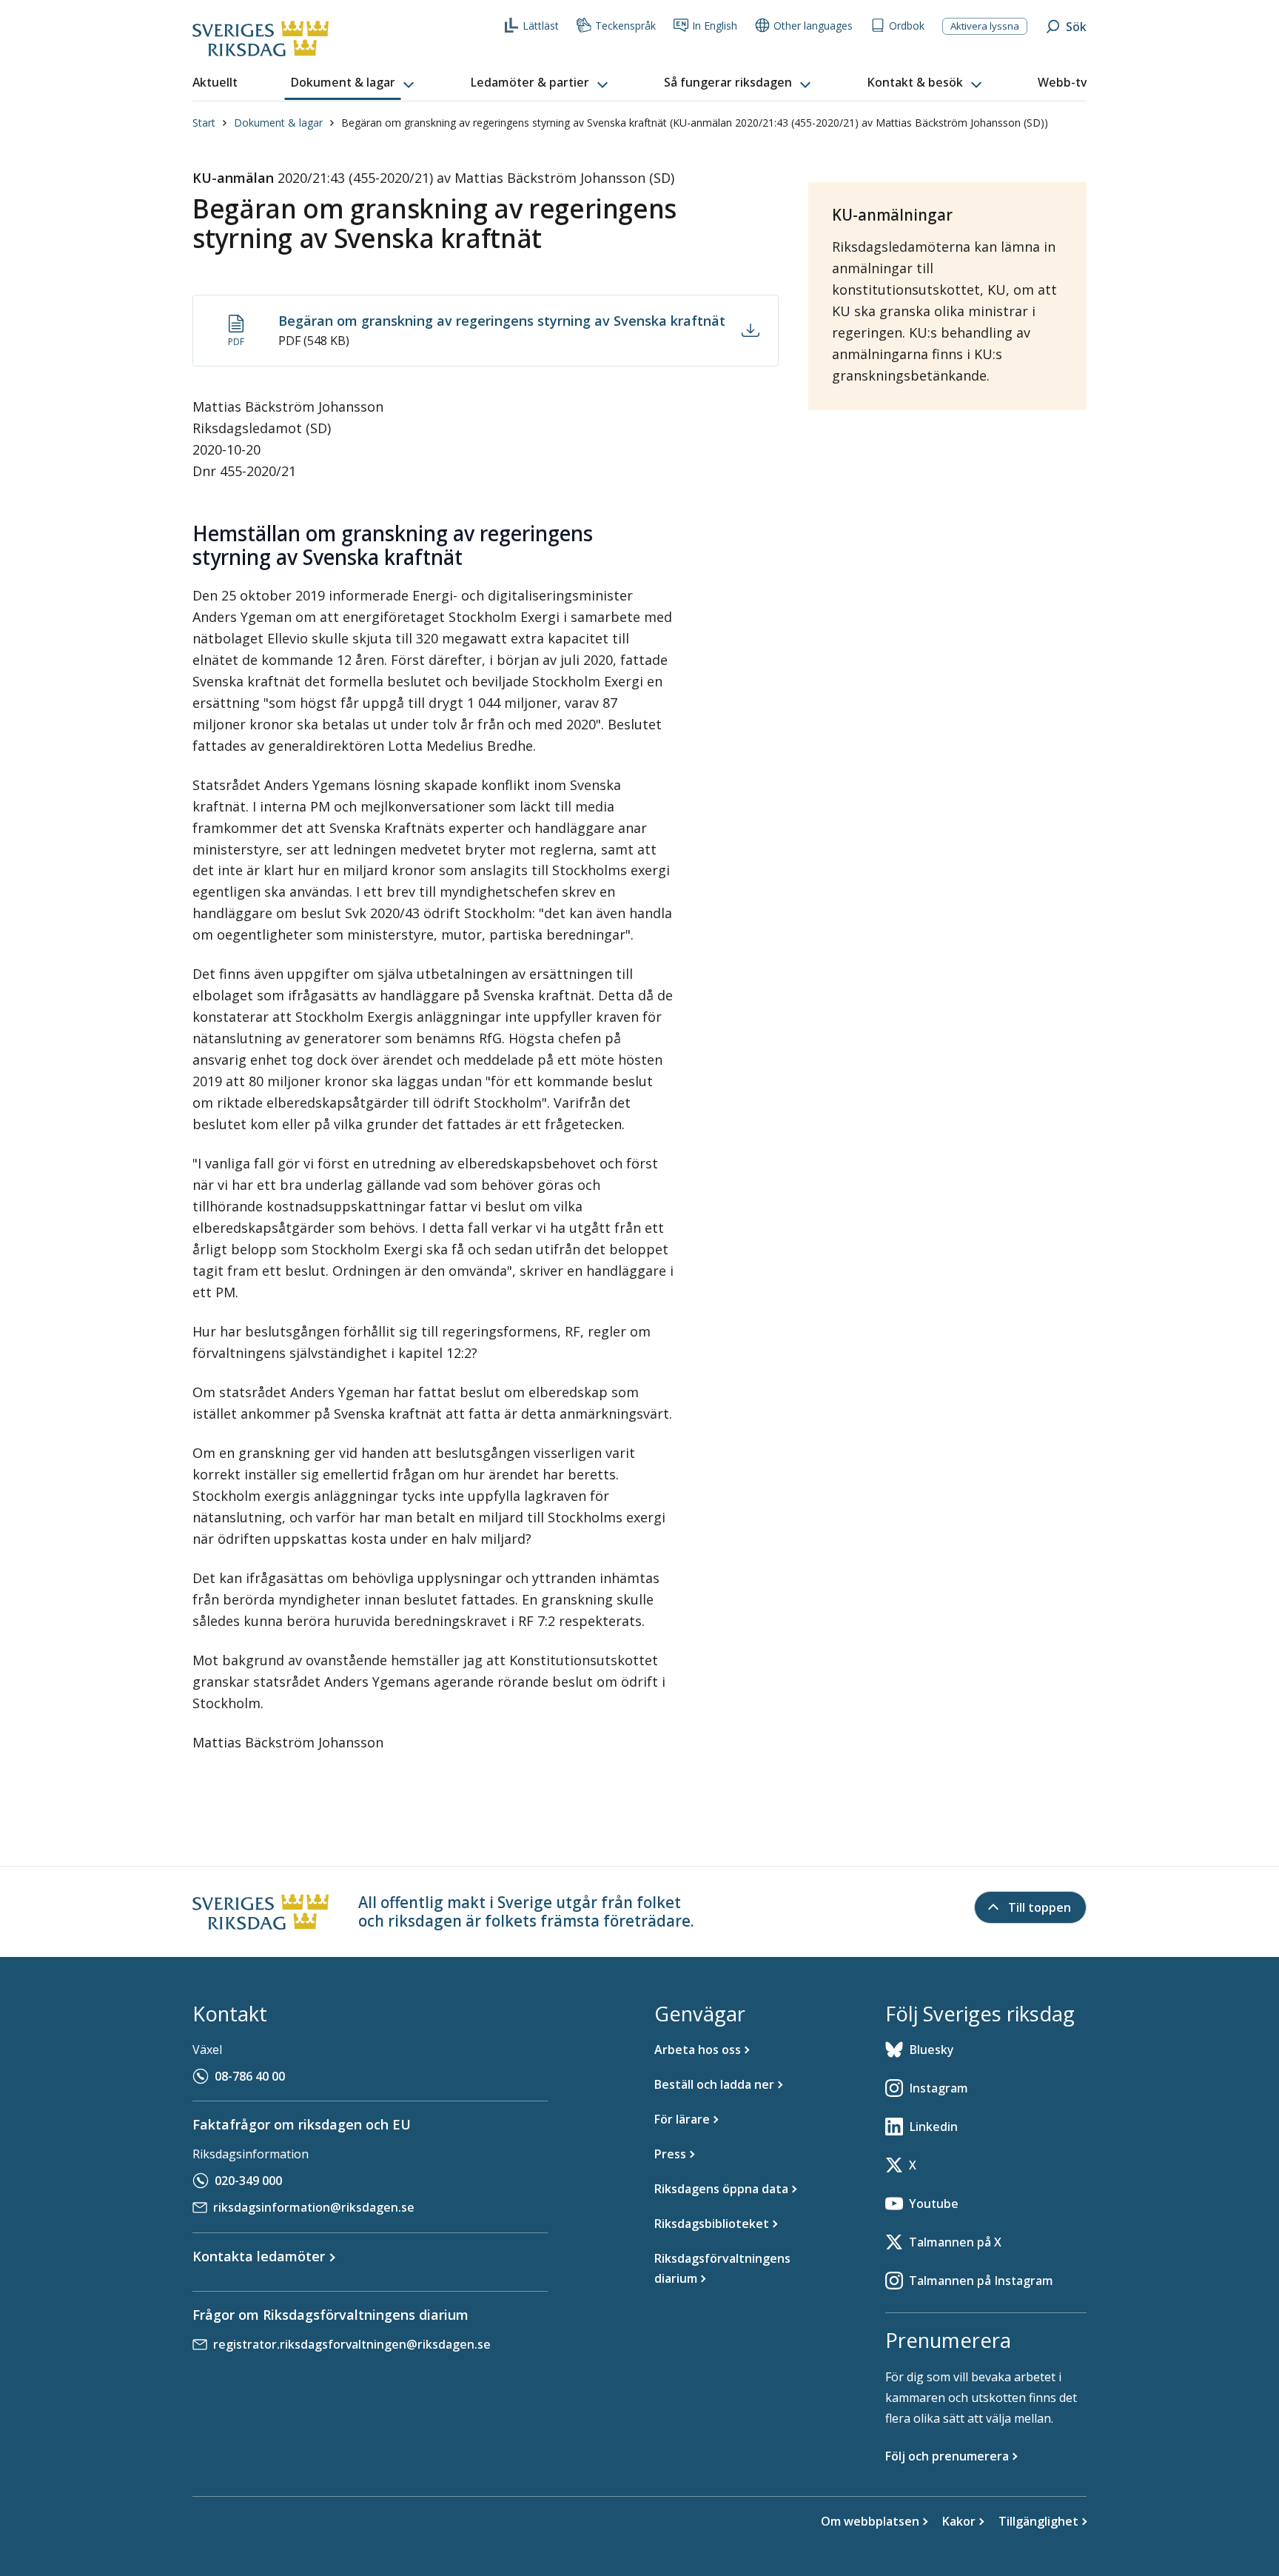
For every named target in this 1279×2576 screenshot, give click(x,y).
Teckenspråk (625, 26)
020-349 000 (248, 2181)
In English (715, 26)
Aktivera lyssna (985, 26)
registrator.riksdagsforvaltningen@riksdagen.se (352, 2344)
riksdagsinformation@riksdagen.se (314, 2207)
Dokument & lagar (278, 123)
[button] (354, 83)
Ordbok (907, 26)
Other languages (813, 26)
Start (204, 123)
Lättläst (541, 26)
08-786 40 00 (250, 2076)
